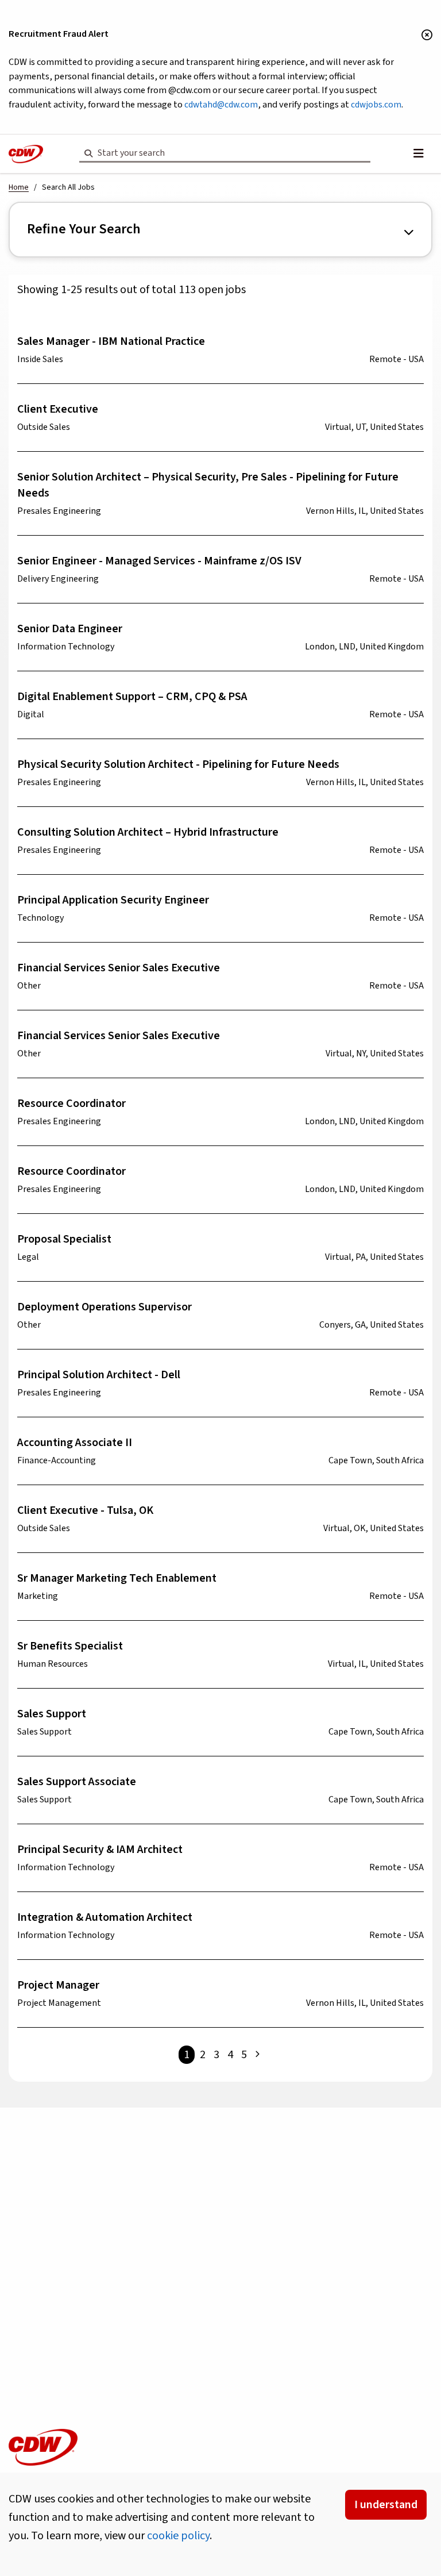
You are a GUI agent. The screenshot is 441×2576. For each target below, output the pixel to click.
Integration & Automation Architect (105, 1917)
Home (19, 187)
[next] (257, 2055)
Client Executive (58, 409)
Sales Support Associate (77, 1782)
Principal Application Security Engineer (113, 900)
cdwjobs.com (376, 105)
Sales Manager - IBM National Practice (111, 341)
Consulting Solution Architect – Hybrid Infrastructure (148, 832)
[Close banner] (427, 36)
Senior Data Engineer (70, 629)
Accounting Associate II (75, 1443)
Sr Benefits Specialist (70, 1646)
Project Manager (58, 1985)
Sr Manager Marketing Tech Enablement (117, 1578)
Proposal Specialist (64, 1239)
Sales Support (52, 1714)
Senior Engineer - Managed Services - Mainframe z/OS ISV (159, 561)
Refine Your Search (84, 229)
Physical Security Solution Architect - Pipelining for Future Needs (178, 764)
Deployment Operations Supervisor (105, 1307)
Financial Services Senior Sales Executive (119, 968)
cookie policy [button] (178, 2536)
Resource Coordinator (71, 1104)
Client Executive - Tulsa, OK (85, 1510)
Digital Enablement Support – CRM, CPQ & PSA (132, 697)
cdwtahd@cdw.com (221, 105)
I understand (386, 2505)
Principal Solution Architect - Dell (99, 1375)
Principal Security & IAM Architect (100, 1850)
